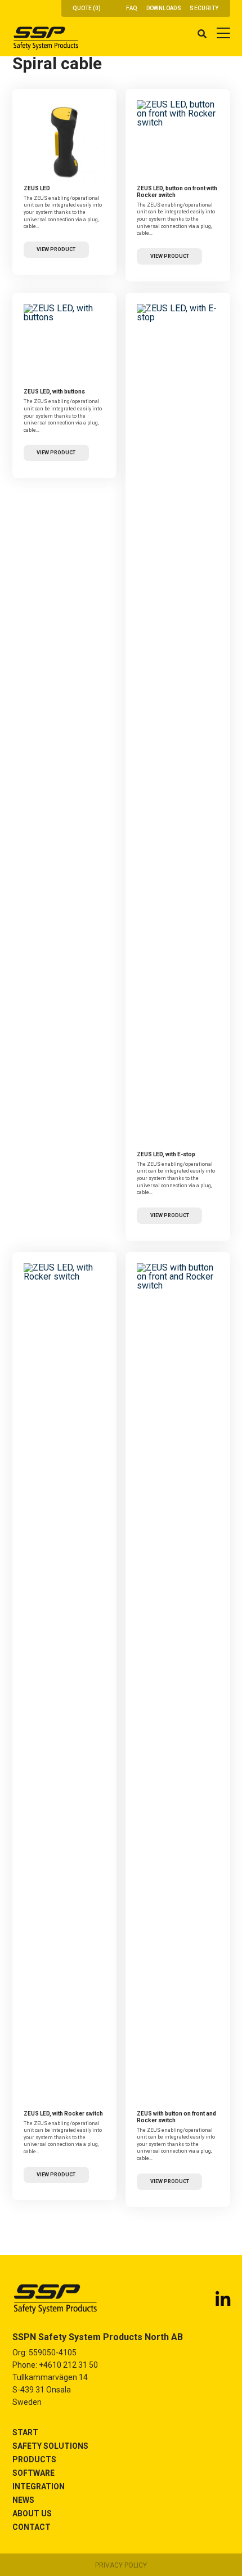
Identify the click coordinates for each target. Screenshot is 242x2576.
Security (204, 8)
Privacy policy (121, 2565)
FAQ (132, 8)
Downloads (164, 8)
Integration (39, 2486)
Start (25, 2432)
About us (32, 2514)
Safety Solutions (50, 2446)
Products (34, 2459)
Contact (32, 2527)
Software (33, 2473)
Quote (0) (87, 8)
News (23, 2500)
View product (56, 249)
